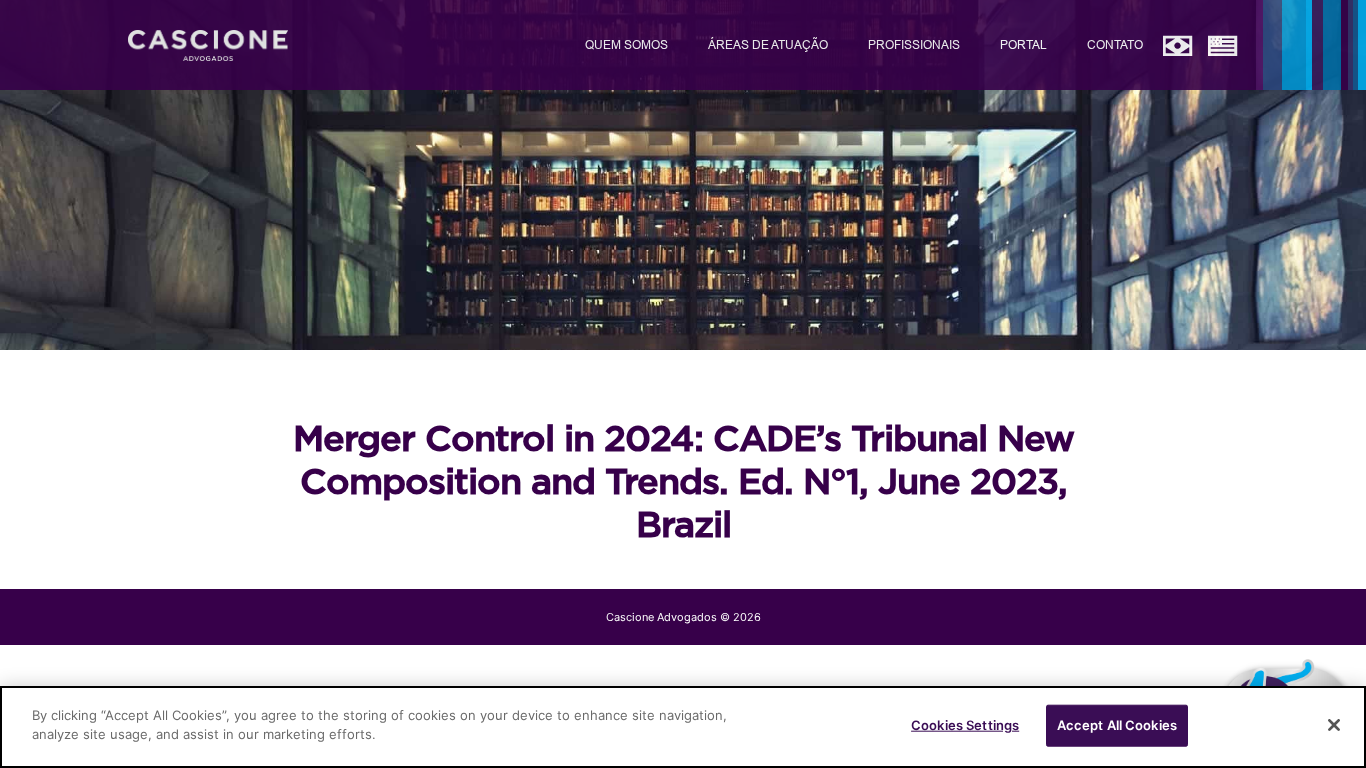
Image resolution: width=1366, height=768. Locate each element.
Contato (1115, 44)
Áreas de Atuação (768, 44)
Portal (1023, 44)
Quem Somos (626, 44)
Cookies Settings (965, 725)
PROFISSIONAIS (914, 44)
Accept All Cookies (1117, 725)
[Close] (1334, 725)
